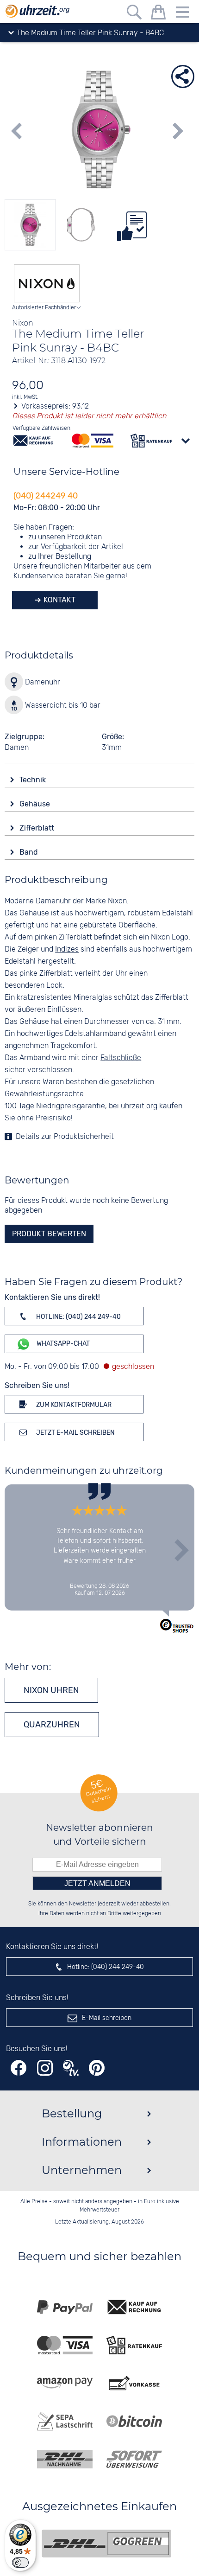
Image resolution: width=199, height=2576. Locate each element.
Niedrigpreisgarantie (71, 1106)
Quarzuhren (52, 1725)
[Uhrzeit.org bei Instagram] (45, 2068)
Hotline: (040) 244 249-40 (78, 1317)
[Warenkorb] (158, 14)
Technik (34, 780)
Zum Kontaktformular (73, 1405)
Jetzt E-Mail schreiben (75, 1433)
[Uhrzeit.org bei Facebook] (19, 2068)
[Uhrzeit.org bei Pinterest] (97, 2068)
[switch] (20, 2563)
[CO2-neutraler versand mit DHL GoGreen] (106, 2544)
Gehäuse (36, 804)
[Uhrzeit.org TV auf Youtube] (71, 2068)
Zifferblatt (38, 828)
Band (30, 852)
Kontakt (59, 600)
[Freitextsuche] (134, 14)
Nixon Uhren (51, 1690)
